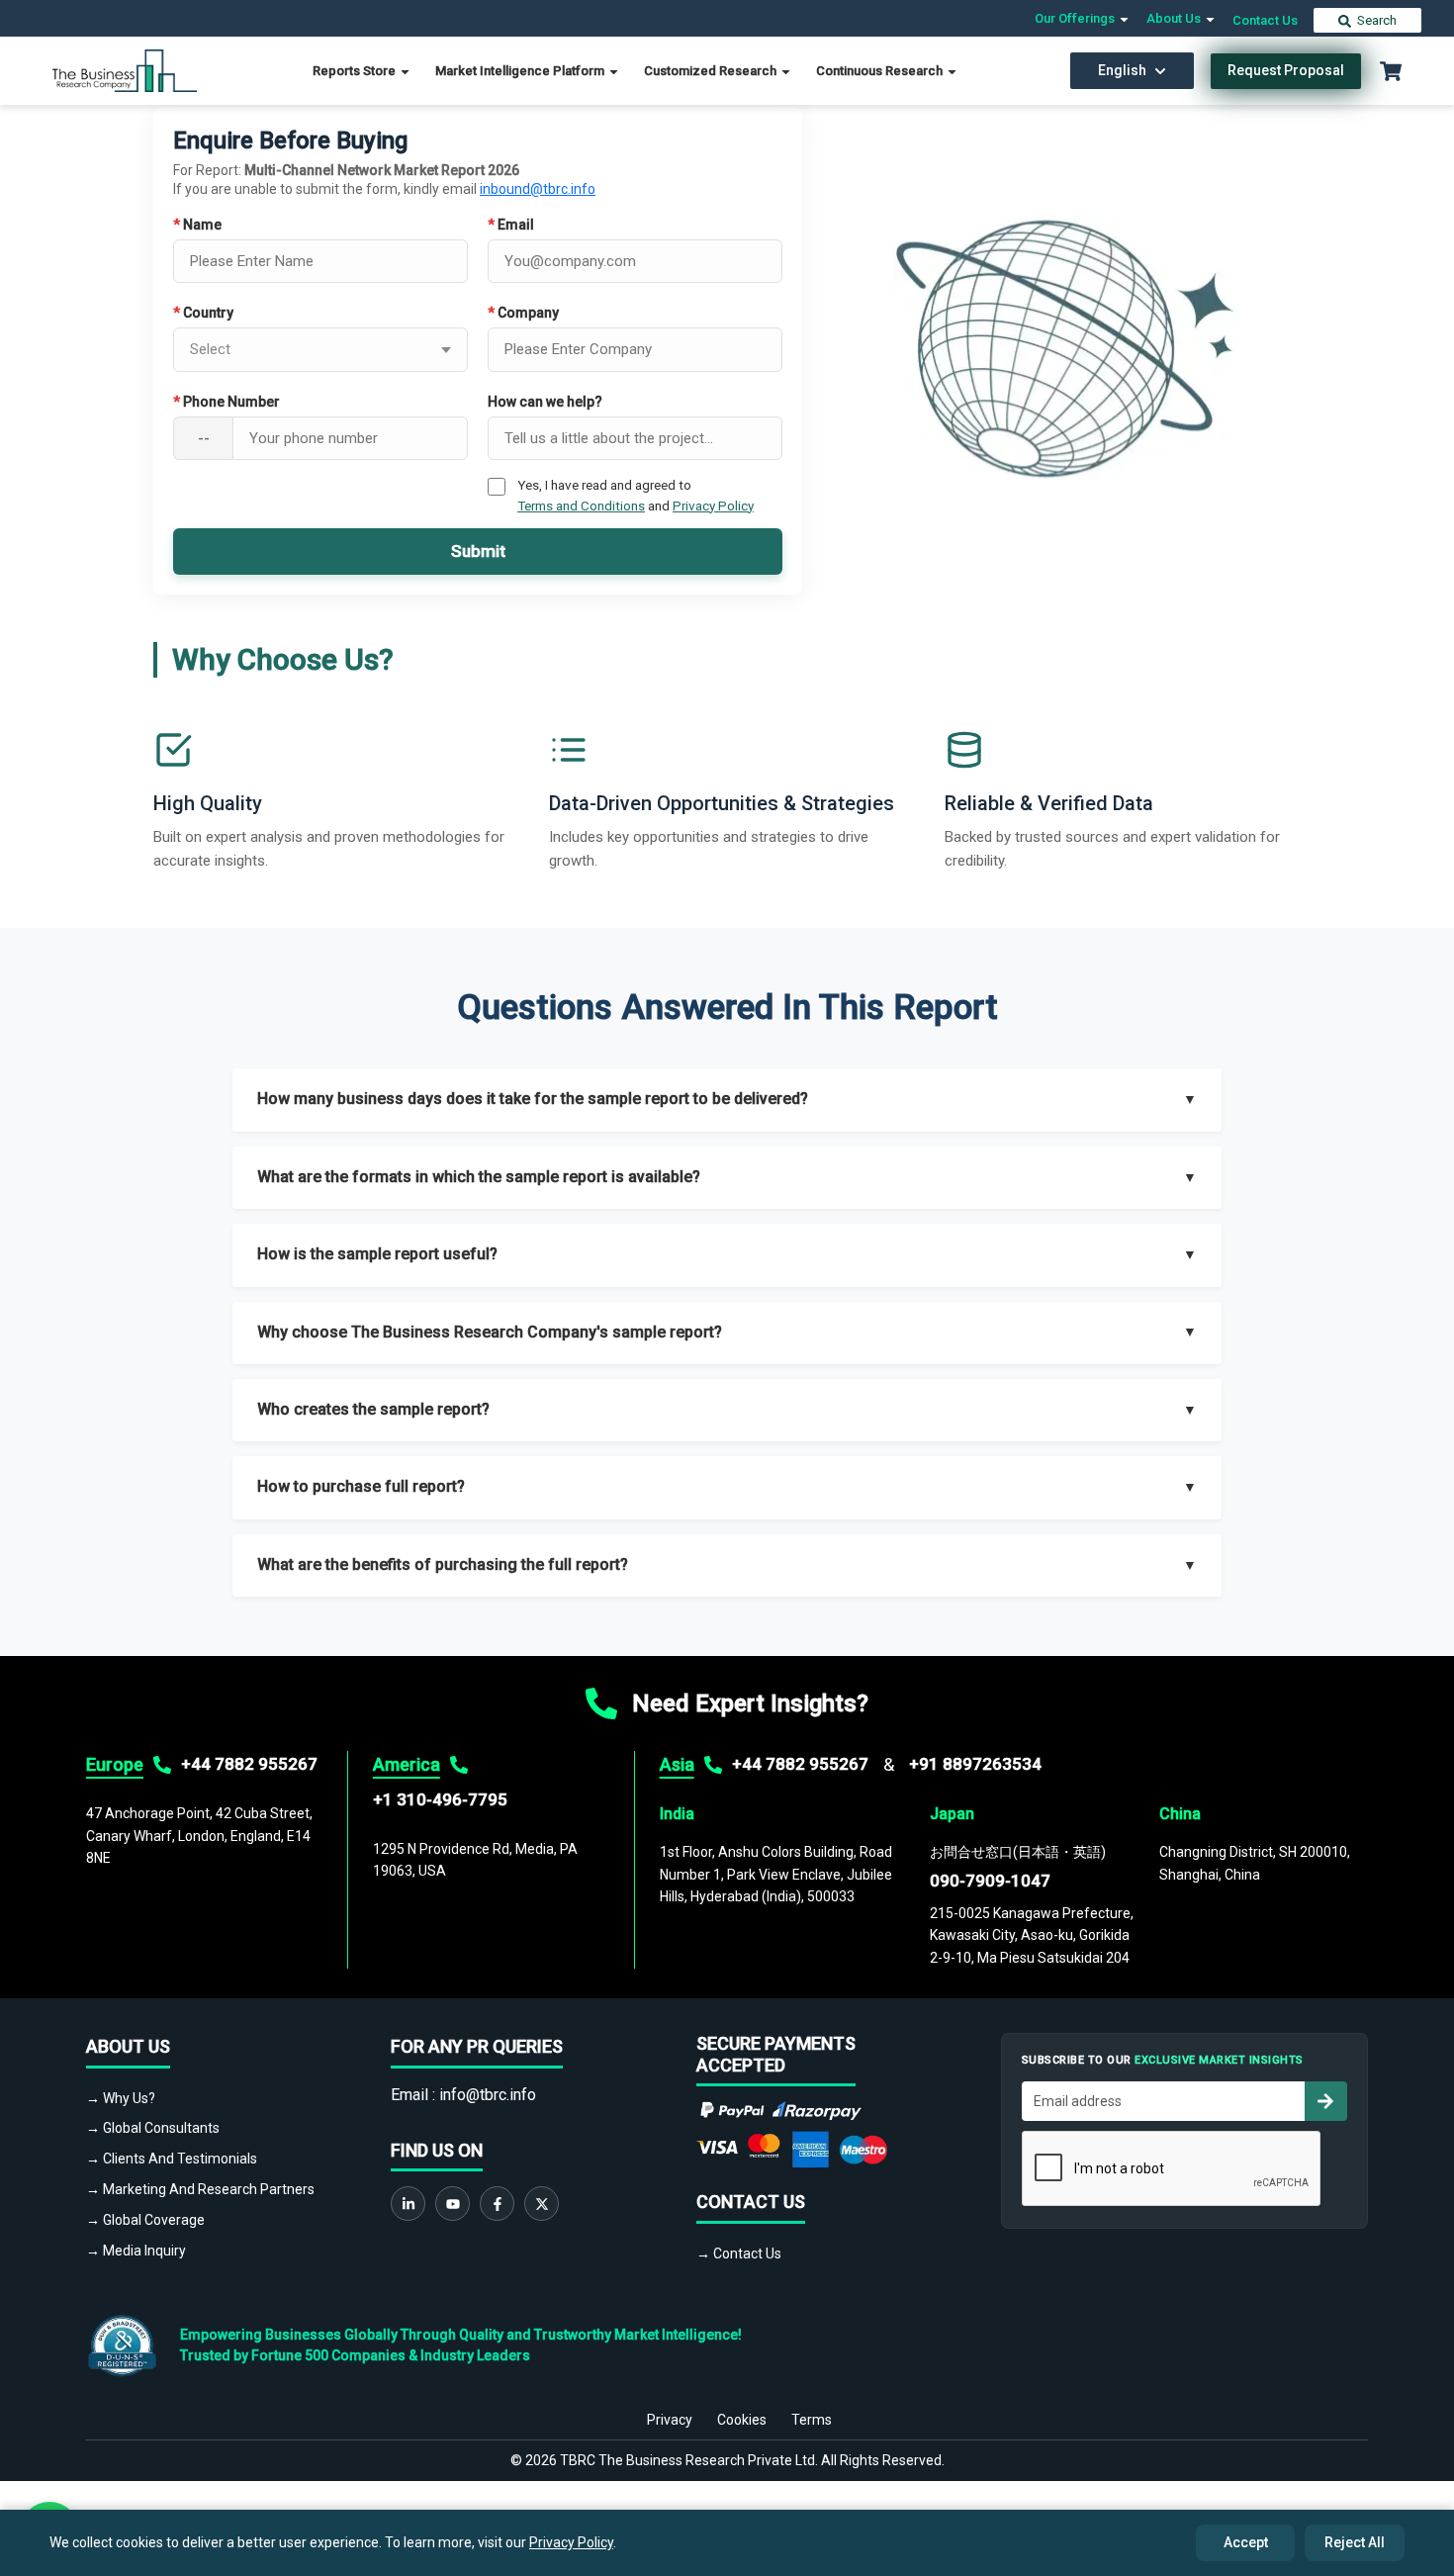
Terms (812, 2420)
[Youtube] (453, 2204)
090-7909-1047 (990, 1881)
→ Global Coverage (145, 2220)
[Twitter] (542, 2204)
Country (203, 313)
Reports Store (356, 71)
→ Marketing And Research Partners (200, 2189)
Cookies (742, 2420)
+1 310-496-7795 (440, 1799)
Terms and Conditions (581, 506)
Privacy (670, 2420)
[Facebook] (497, 2204)
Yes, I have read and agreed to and (636, 495)
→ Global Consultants (153, 2128)
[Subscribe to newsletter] (1325, 2101)
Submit (478, 551)
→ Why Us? (121, 2098)
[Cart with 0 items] (1391, 71)
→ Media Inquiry (136, 2251)
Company (523, 313)
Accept (1246, 2542)
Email (511, 225)
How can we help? (545, 402)
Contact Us (1265, 20)
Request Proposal (1286, 70)
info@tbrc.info (488, 2095)
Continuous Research (881, 71)
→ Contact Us (739, 2254)
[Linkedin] (408, 2204)
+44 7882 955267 (249, 1764)
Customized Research (712, 71)
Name (197, 225)
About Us (1175, 18)
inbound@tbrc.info (538, 189)
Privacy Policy (713, 506)
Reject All (1355, 2542)
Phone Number (227, 402)
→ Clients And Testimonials (172, 2159)
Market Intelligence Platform (521, 71)
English (1122, 70)
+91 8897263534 (975, 1764)
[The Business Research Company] (125, 70)
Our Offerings (1076, 18)
